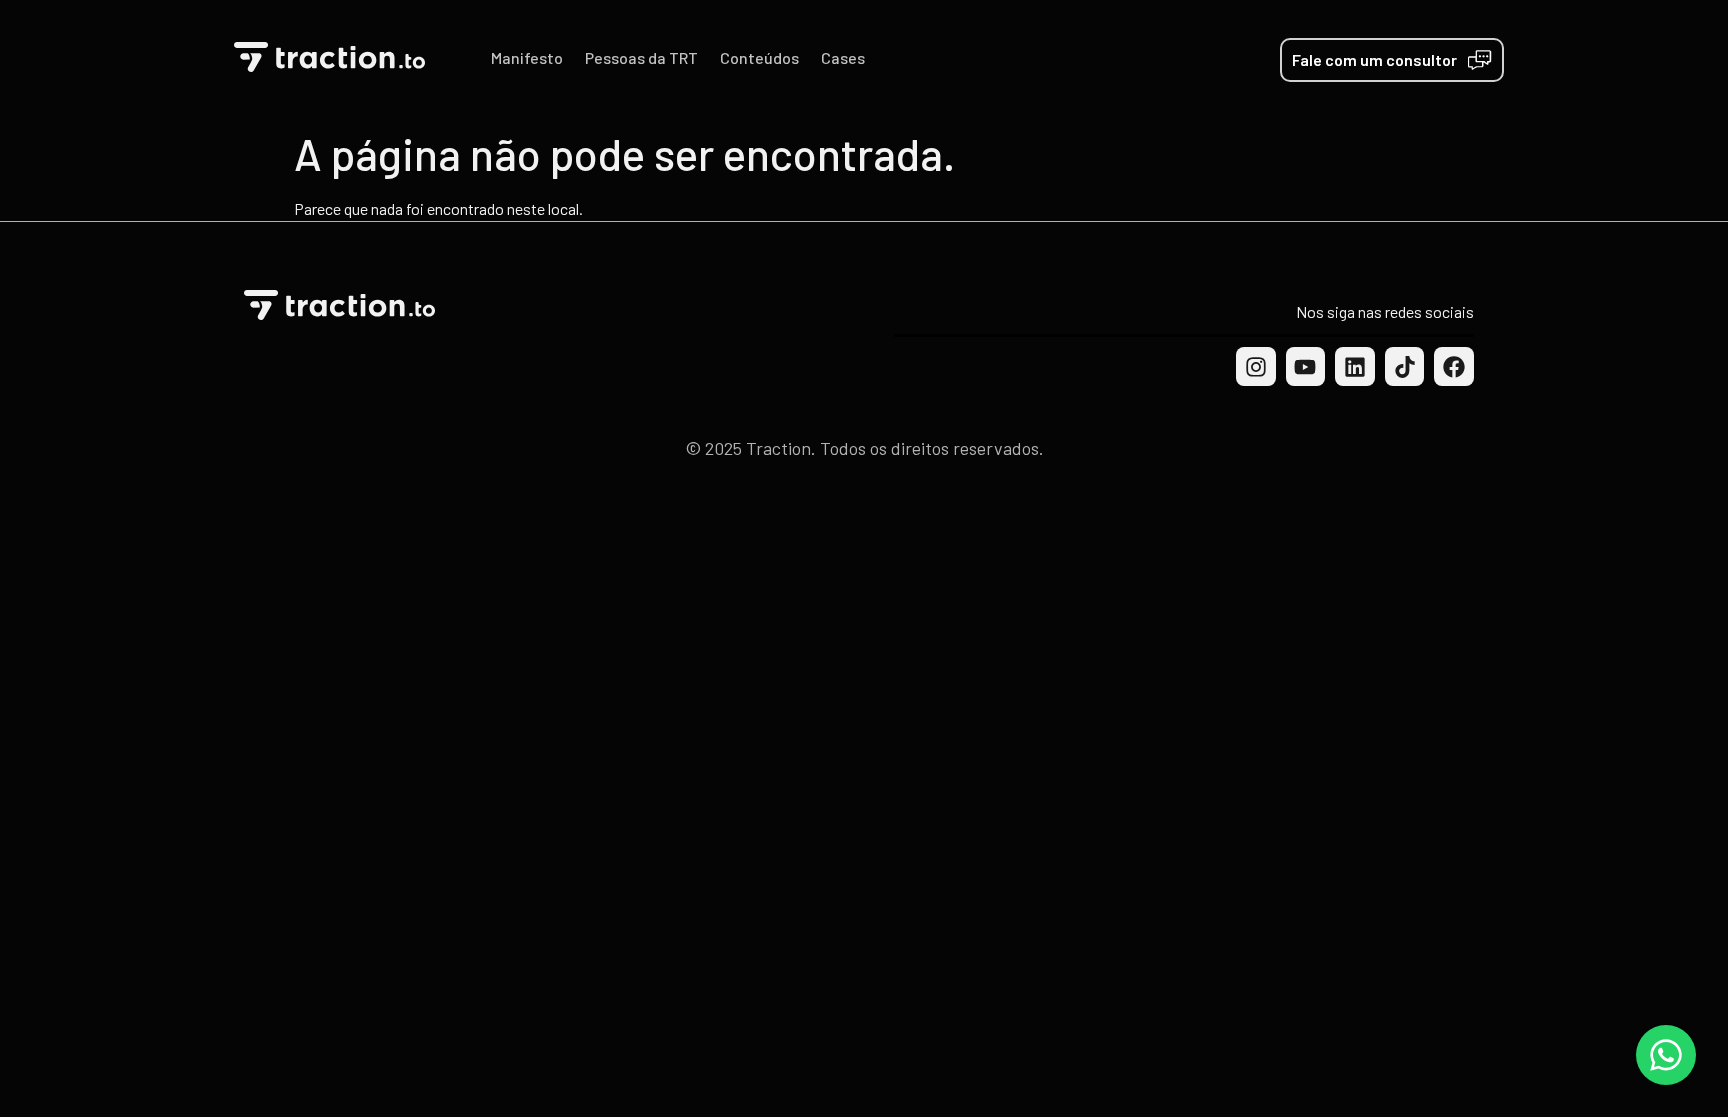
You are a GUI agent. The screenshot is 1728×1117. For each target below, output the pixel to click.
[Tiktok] (1405, 367)
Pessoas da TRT (641, 57)
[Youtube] (1306, 367)
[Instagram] (1256, 367)
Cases (843, 57)
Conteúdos (759, 57)
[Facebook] (1454, 367)
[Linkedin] (1355, 367)
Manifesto (527, 57)
